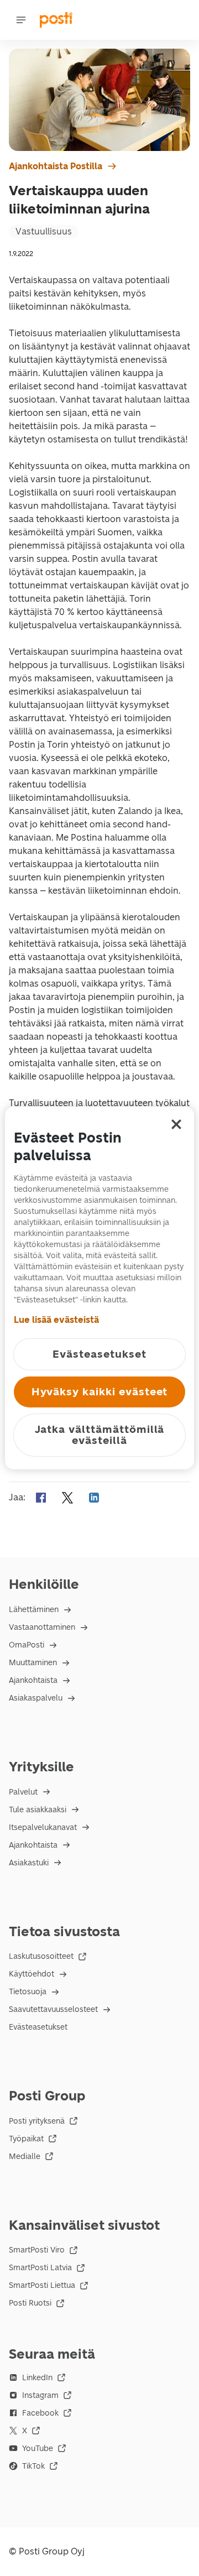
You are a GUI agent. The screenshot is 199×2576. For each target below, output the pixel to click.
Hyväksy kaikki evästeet (100, 1392)
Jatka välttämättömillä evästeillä (100, 1435)
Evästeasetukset (38, 2027)
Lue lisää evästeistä (56, 1320)
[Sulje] (176, 1124)
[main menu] (21, 20)
